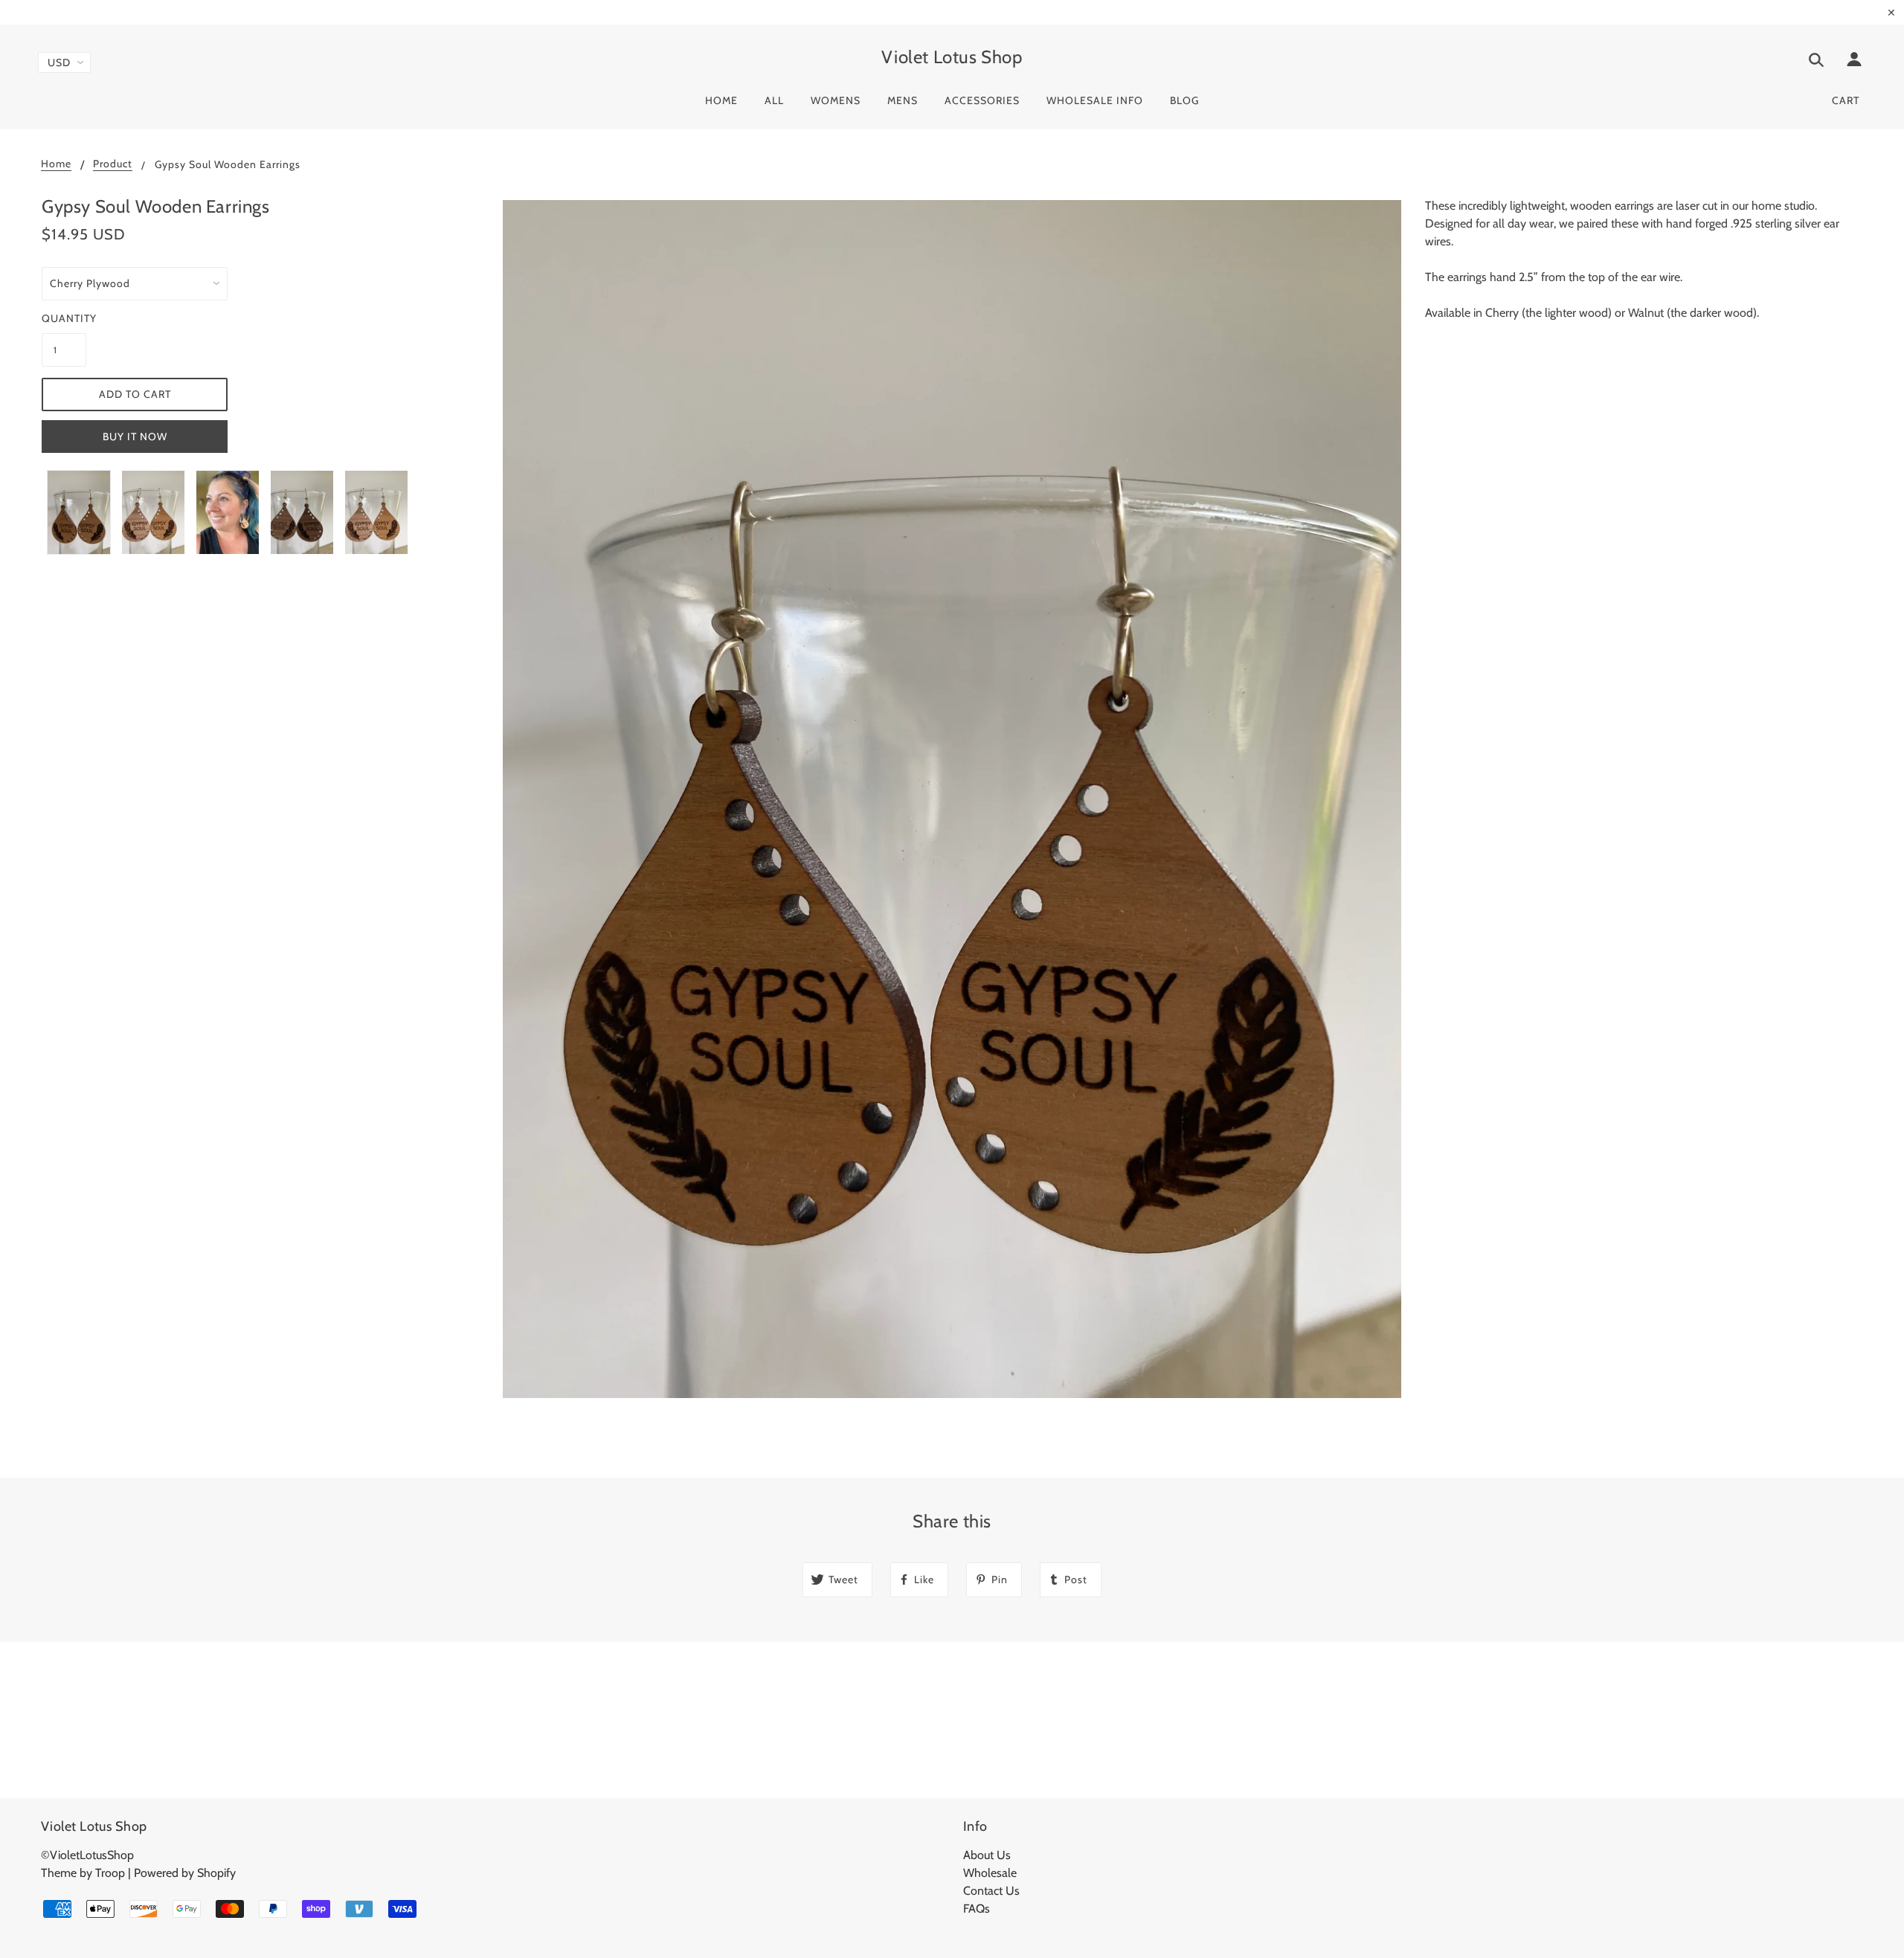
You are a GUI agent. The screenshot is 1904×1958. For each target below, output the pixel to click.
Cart (1846, 100)
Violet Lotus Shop (952, 57)
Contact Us (991, 1891)
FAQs (977, 1909)
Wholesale (990, 1873)
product (113, 164)
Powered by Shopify (185, 1873)
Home (56, 164)
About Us (987, 1855)
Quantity (64, 318)
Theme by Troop (83, 1873)
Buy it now (135, 437)
